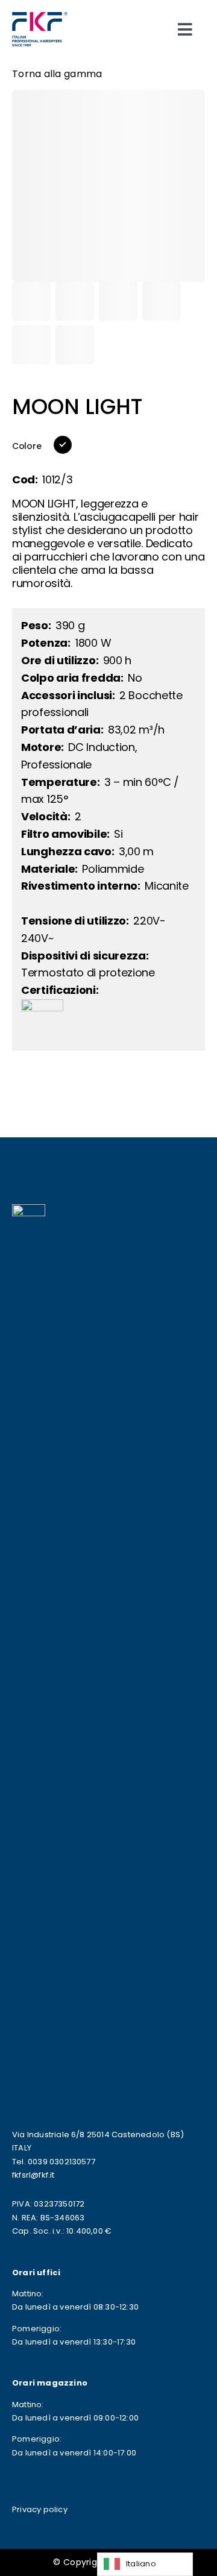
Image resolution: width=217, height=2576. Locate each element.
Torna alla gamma (57, 74)
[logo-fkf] (40, 17)
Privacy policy (40, 2509)
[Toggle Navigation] (185, 29)
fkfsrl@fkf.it (33, 2175)
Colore (27, 446)
